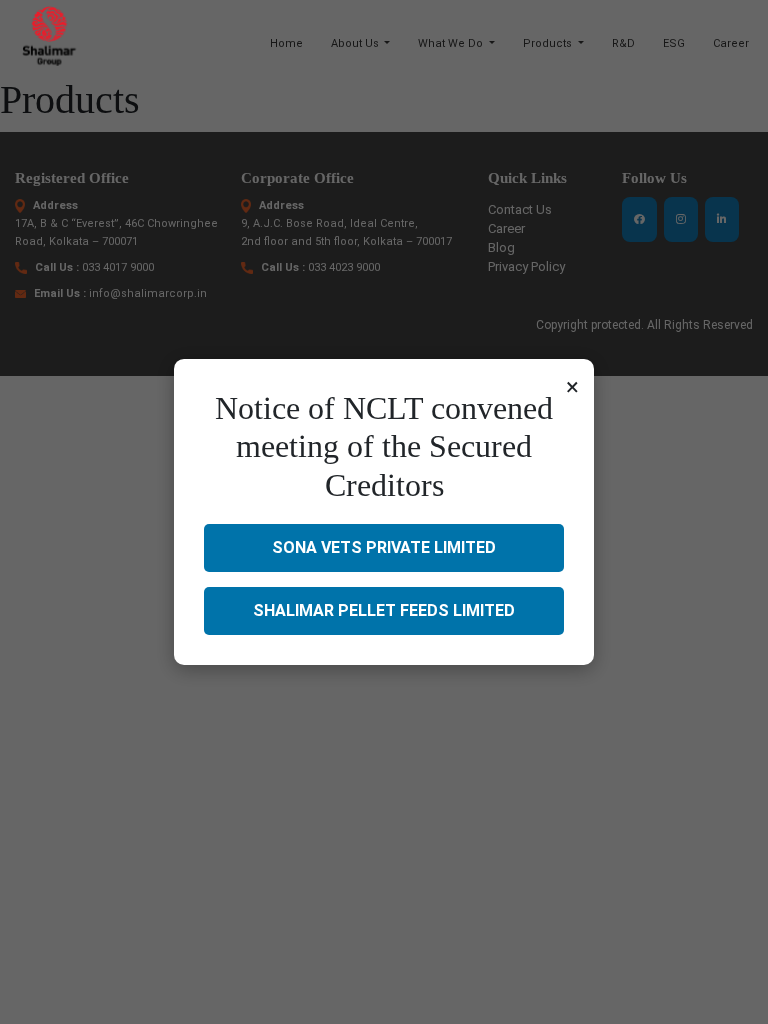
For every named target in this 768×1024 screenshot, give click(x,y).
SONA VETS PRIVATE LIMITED (384, 547)
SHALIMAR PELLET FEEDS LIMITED (384, 610)
